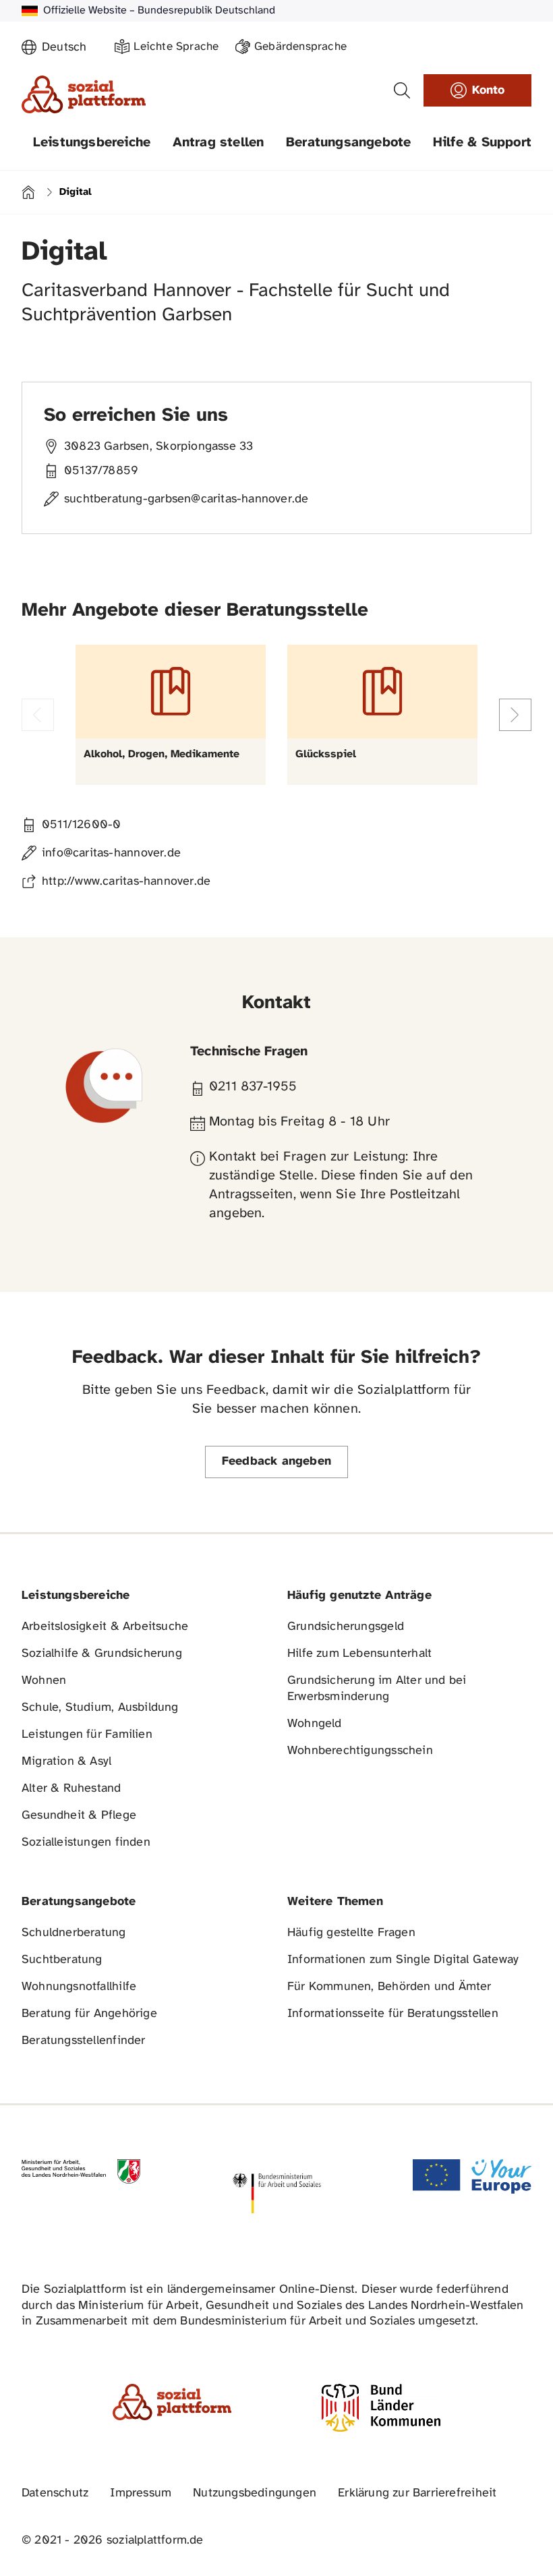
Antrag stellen (219, 143)
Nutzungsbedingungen (255, 2493)
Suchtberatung (62, 1960)
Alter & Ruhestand (71, 1789)
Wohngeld (315, 1724)
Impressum (141, 2493)
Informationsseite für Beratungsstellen (393, 2014)
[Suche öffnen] (402, 90)
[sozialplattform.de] (84, 94)
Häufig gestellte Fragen (351, 1933)
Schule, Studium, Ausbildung (100, 1708)
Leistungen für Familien (87, 1735)
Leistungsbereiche (92, 143)
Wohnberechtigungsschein (360, 1751)
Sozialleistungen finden (86, 1843)
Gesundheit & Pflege (79, 1816)
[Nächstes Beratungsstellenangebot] (515, 715)
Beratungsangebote (349, 143)
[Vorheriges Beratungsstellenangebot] (38, 715)
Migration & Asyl (66, 1762)
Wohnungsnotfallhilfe (79, 1987)
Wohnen (44, 1681)
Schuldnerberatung (74, 1933)
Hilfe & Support (482, 143)
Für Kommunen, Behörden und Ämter (389, 1987)
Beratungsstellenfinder (84, 2041)
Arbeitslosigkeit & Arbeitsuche (105, 1627)
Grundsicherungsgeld (346, 1627)
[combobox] (70, 48)
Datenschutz (55, 2493)
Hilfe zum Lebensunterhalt (359, 1654)
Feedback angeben (276, 1462)
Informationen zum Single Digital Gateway (403, 1960)
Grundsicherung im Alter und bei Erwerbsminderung (377, 1689)
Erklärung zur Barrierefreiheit (417, 2493)
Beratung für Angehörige (89, 2014)
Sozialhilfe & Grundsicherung (102, 1654)
